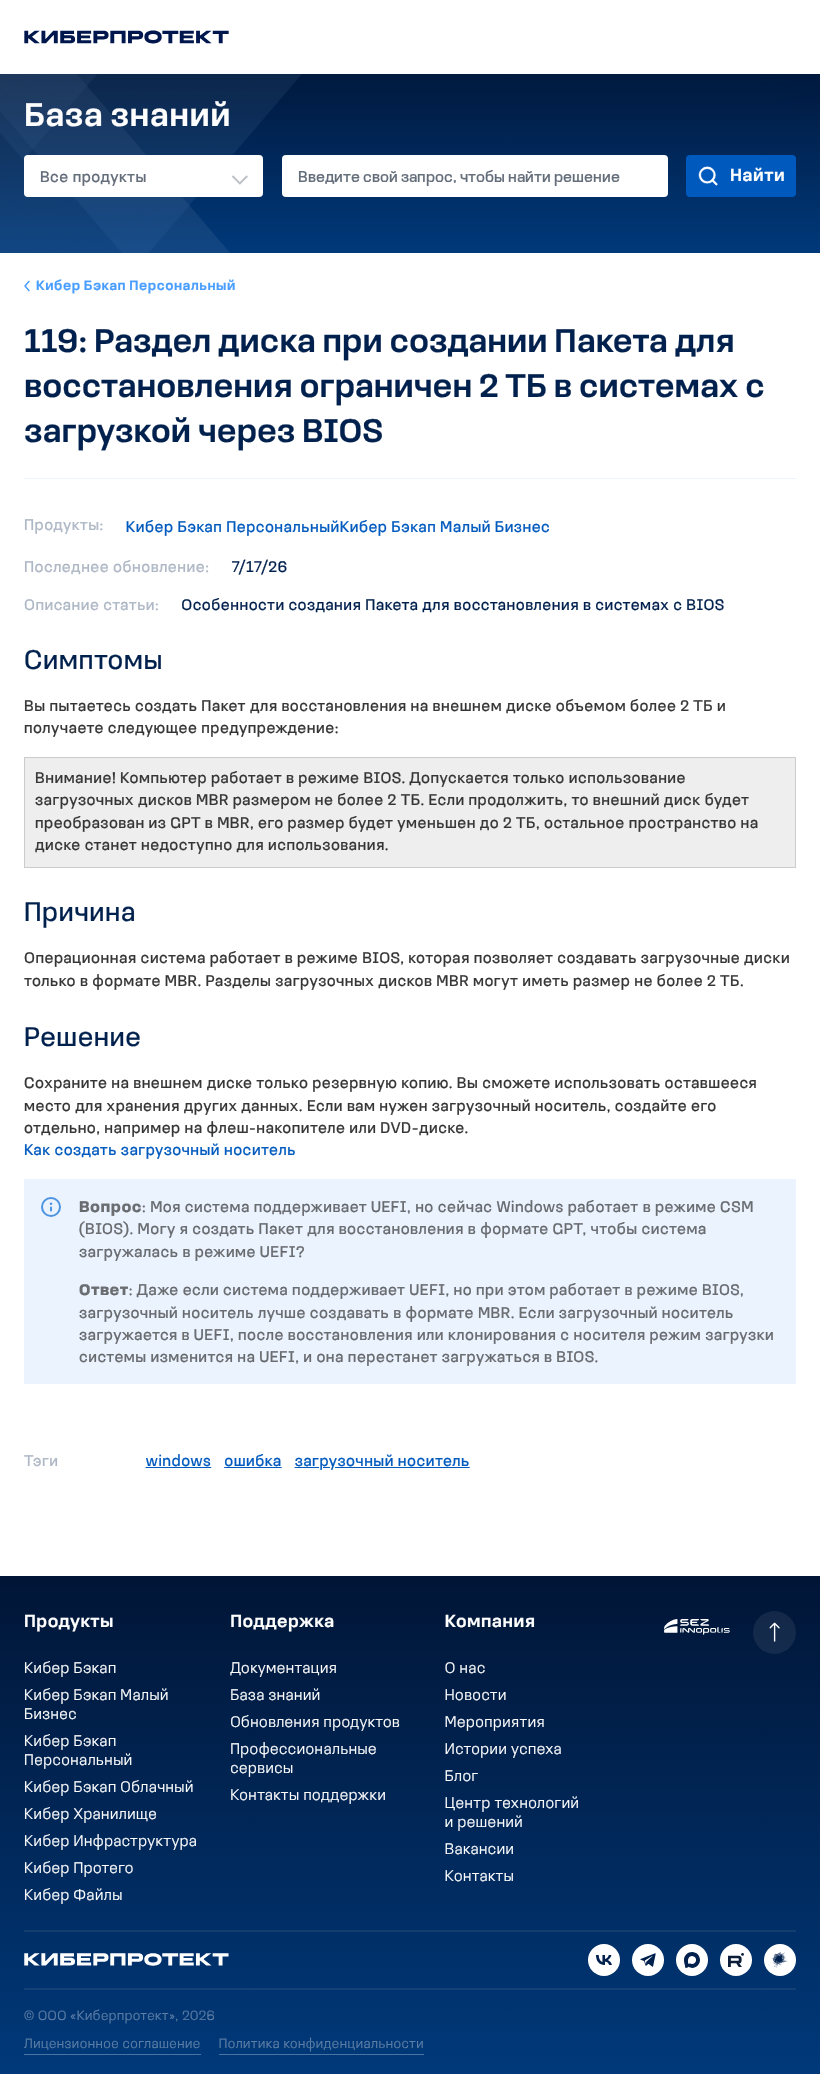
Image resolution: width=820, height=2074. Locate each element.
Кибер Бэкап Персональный (136, 286)
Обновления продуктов (315, 1723)
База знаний (275, 1696)
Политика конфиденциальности (321, 2044)
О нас (465, 1669)
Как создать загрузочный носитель (160, 1151)
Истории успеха (503, 1750)
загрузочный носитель (382, 1462)
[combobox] (143, 176)
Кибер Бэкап (70, 1669)
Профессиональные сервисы (303, 1759)
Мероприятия (495, 1723)
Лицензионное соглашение (112, 2044)
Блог (462, 1777)
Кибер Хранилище (90, 1815)
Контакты (479, 1877)
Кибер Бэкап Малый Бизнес (445, 528)
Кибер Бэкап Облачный (109, 1788)
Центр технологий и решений (512, 1813)
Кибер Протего (79, 1869)
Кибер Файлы (73, 1896)
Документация (283, 1669)
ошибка (252, 1462)
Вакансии (480, 1850)
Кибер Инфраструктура (110, 1842)
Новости (476, 1696)
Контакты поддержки (308, 1796)
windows (179, 1462)
